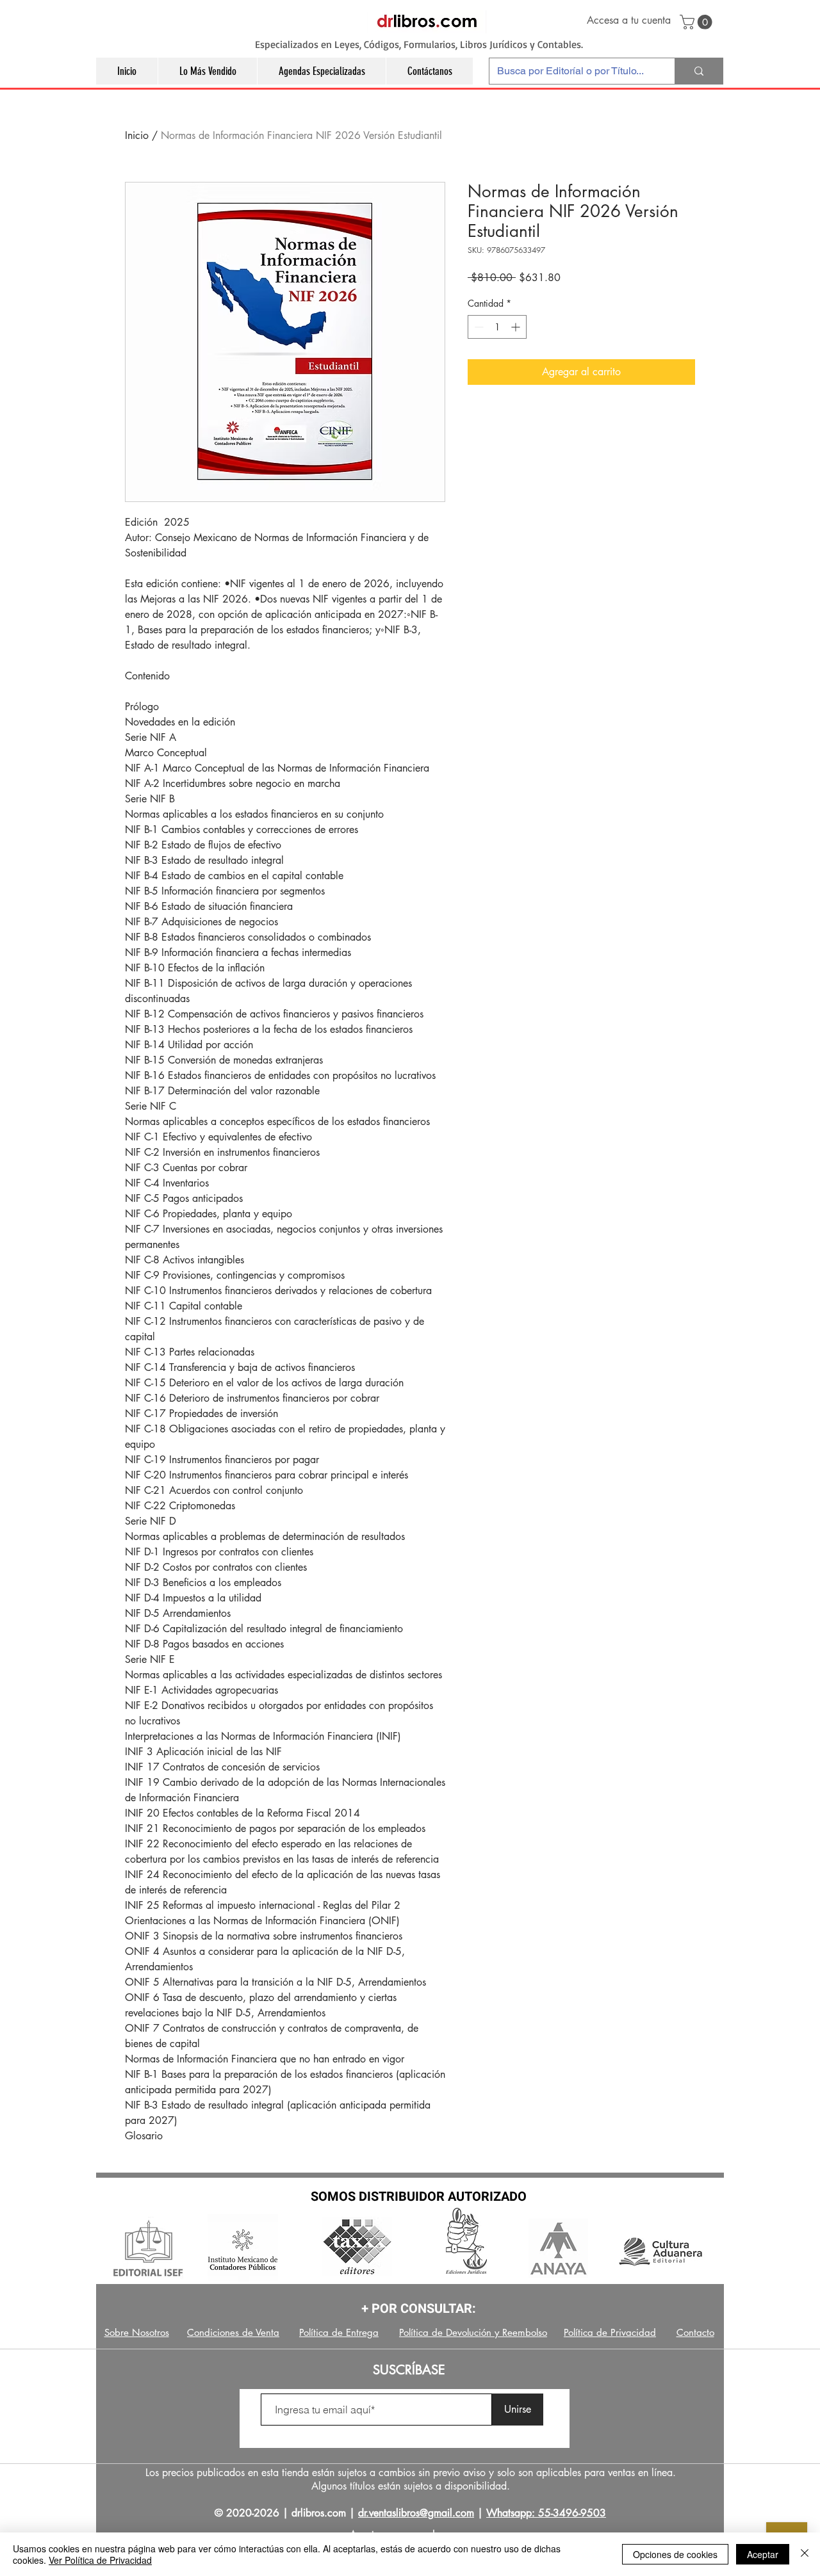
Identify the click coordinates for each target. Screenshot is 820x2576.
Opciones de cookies (675, 2554)
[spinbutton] (497, 327)
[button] (698, 22)
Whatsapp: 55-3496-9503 (546, 2513)
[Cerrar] (805, 2554)
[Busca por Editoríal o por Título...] (699, 71)
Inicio (137, 135)
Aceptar (763, 2554)
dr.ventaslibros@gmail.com (416, 2513)
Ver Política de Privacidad (100, 2560)
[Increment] (517, 327)
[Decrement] (478, 327)
